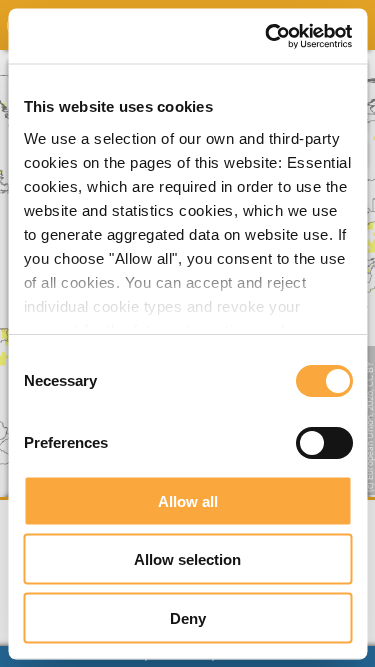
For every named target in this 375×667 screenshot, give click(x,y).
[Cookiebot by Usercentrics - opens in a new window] (267, 36)
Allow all (188, 500)
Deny (188, 617)
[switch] (323, 443)
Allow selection (187, 559)
